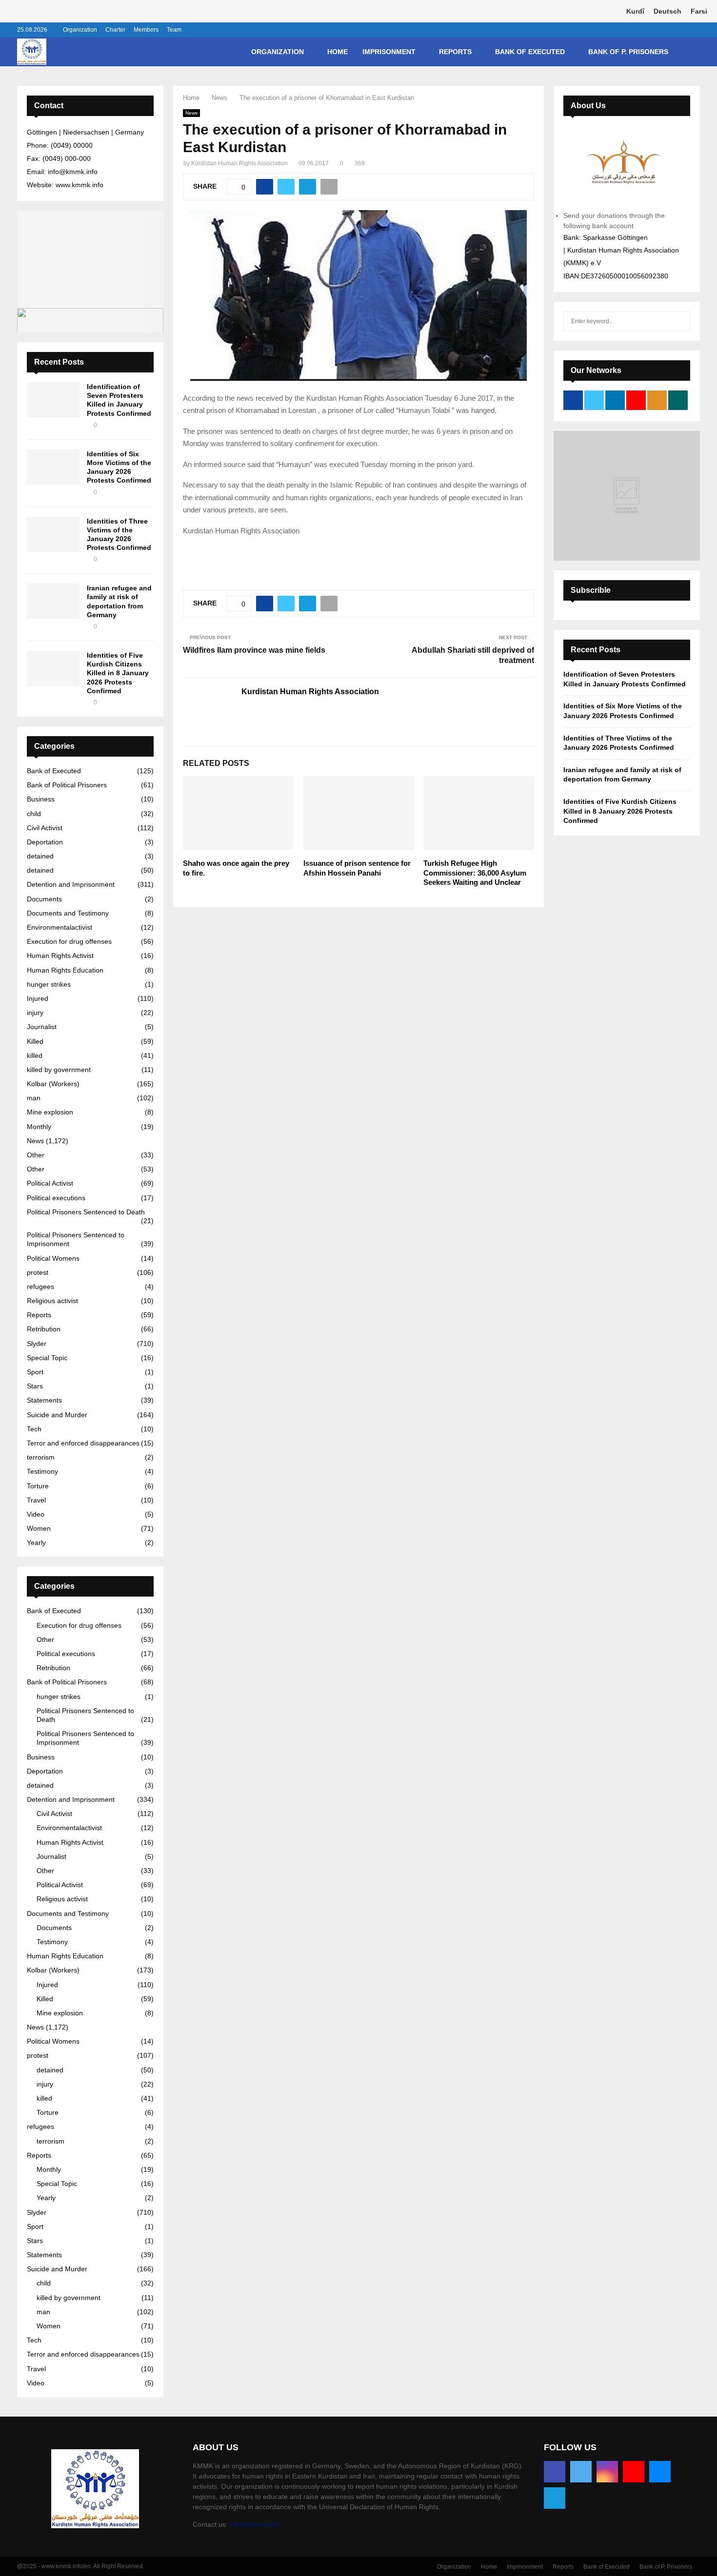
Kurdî (635, 11)
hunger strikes (49, 984)
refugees (40, 1287)
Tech (34, 1429)
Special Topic (47, 1358)
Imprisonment (389, 52)
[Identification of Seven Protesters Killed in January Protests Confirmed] (53, 400)
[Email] (660, 2472)
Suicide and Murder (57, 1415)
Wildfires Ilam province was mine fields (254, 650)
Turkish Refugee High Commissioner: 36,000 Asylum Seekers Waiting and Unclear (475, 873)
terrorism (41, 1457)
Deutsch (667, 11)
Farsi (699, 11)
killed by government (59, 1070)
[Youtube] (634, 2472)
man (34, 1098)
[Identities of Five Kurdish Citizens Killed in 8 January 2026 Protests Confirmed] (53, 668)
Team (174, 30)
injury (35, 1013)
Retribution (44, 1329)
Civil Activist (45, 828)
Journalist (42, 1027)
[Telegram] (555, 2498)
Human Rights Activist (60, 956)
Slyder (37, 1344)
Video (36, 1514)
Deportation (45, 842)
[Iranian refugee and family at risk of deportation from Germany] (53, 601)
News (191, 113)
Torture (38, 1486)
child (34, 814)
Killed (35, 1041)
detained (40, 856)
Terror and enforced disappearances (83, 1443)
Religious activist (52, 1301)
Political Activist (50, 1183)
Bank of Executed (530, 52)
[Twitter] (581, 2472)
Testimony (42, 1471)
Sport (35, 1372)
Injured (38, 998)
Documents (44, 899)
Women (39, 1528)
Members (146, 30)
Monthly (39, 1127)
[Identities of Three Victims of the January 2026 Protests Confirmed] (53, 534)
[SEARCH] (680, 321)
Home (338, 52)
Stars (35, 1386)
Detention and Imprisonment (71, 884)
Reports (455, 52)
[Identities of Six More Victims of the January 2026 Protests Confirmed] (53, 467)
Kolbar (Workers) (53, 1084)
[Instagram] (607, 2472)
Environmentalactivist (60, 927)
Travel (36, 1500)
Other (36, 1155)
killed (35, 1055)
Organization (80, 30)
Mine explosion (50, 1112)
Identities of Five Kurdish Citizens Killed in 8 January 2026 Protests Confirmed (118, 673)
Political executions (56, 1198)
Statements (44, 1400)
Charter (115, 30)
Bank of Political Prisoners (67, 785)
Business (41, 799)
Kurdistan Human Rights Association (239, 163)
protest (38, 1272)
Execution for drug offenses (69, 941)
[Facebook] (555, 2472)
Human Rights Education (65, 970)
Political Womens (53, 1258)
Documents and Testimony (68, 913)
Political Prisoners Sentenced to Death (86, 1212)
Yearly (36, 1542)
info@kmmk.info (255, 2524)
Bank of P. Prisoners (628, 52)
